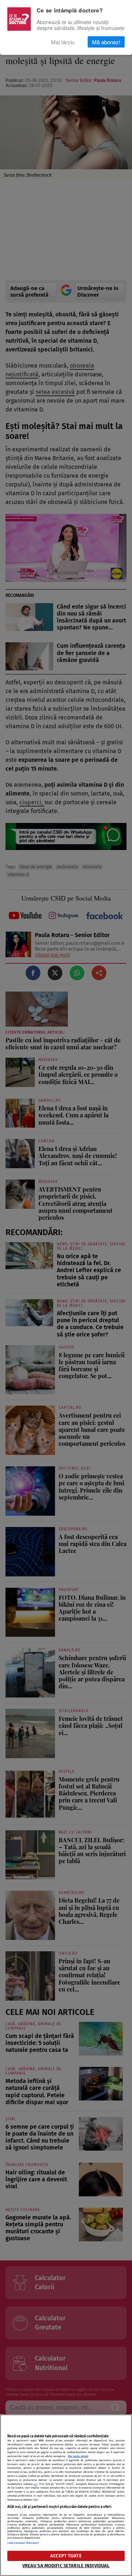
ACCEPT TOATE (66, 2556)
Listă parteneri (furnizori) (23, 2543)
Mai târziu (63, 42)
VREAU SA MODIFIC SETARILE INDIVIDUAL (66, 2566)
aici (35, 2484)
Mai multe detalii (78, 2456)
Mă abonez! (106, 42)
